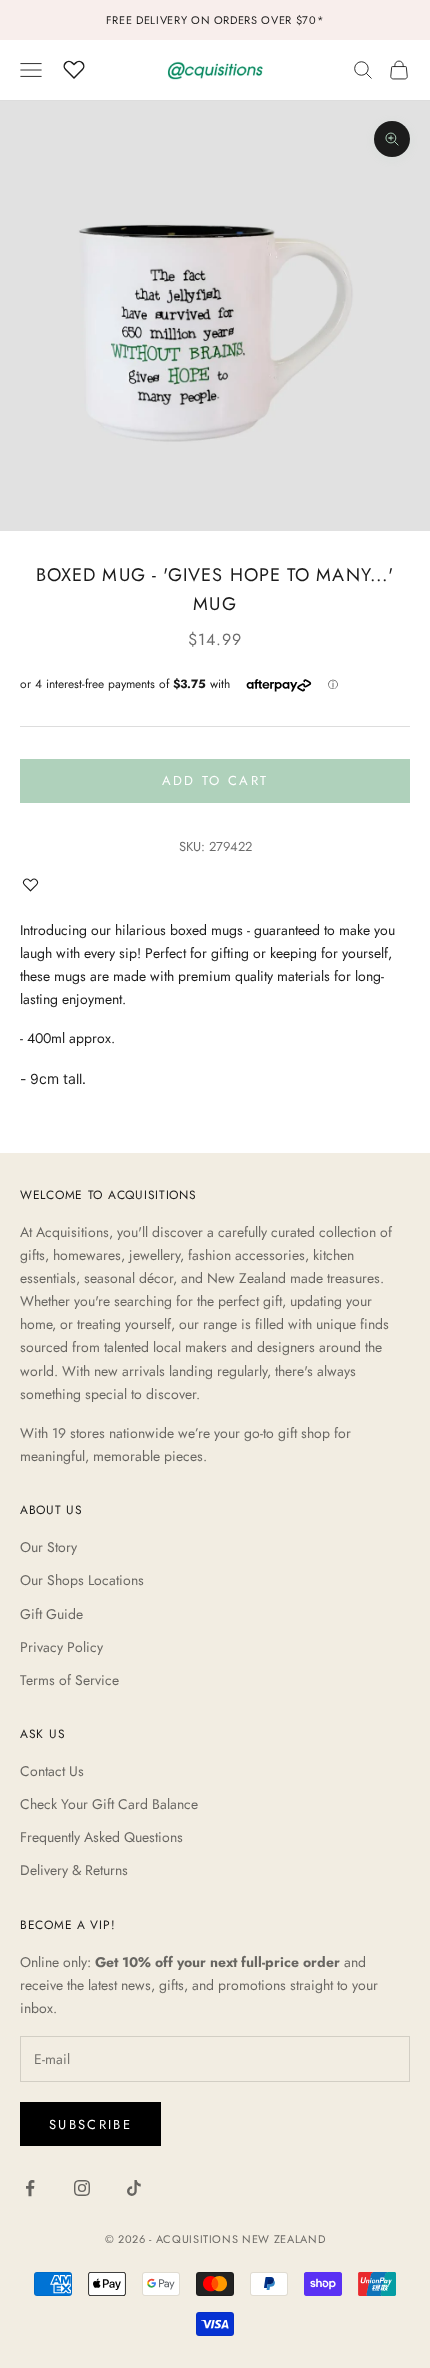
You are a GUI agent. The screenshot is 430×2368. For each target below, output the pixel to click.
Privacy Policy (61, 1647)
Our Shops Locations (82, 1580)
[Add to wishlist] (35, 884)
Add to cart (215, 780)
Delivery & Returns (74, 1870)
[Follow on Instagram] (82, 2188)
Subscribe (90, 2124)
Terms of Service (69, 1680)
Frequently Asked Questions (101, 1837)
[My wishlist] (74, 67)
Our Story (48, 1547)
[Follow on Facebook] (30, 2188)
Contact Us (52, 1771)
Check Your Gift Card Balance (109, 1804)
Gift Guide (51, 1614)
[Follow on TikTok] (134, 2188)
